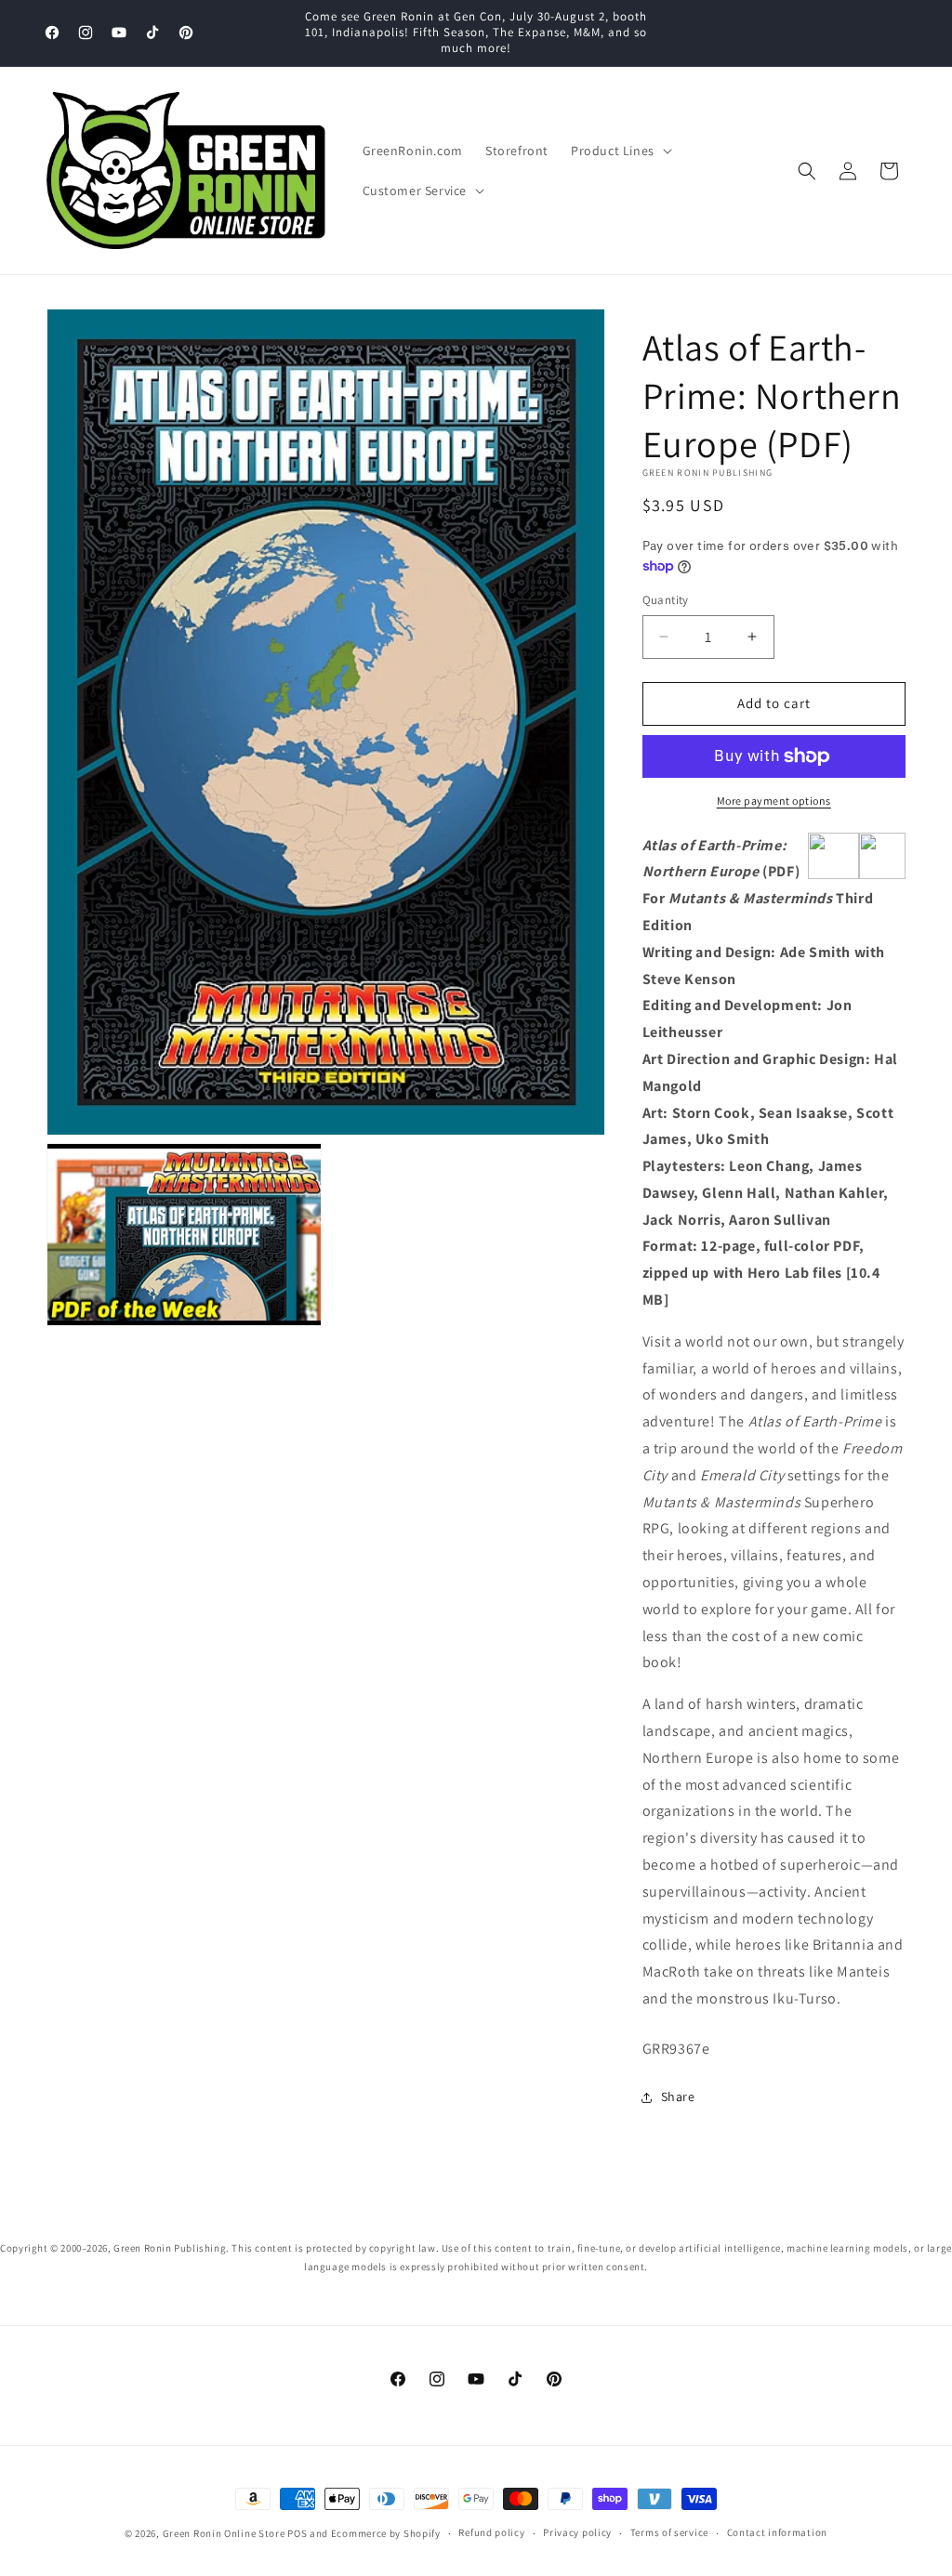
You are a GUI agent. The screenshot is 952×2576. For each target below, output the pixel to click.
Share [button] (678, 2096)
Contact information (777, 2532)
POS (297, 2533)
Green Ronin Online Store (224, 2533)
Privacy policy (577, 2532)
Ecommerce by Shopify (386, 2533)
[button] (620, 151)
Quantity (666, 600)
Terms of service (669, 2532)
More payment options (774, 801)
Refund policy (491, 2532)
